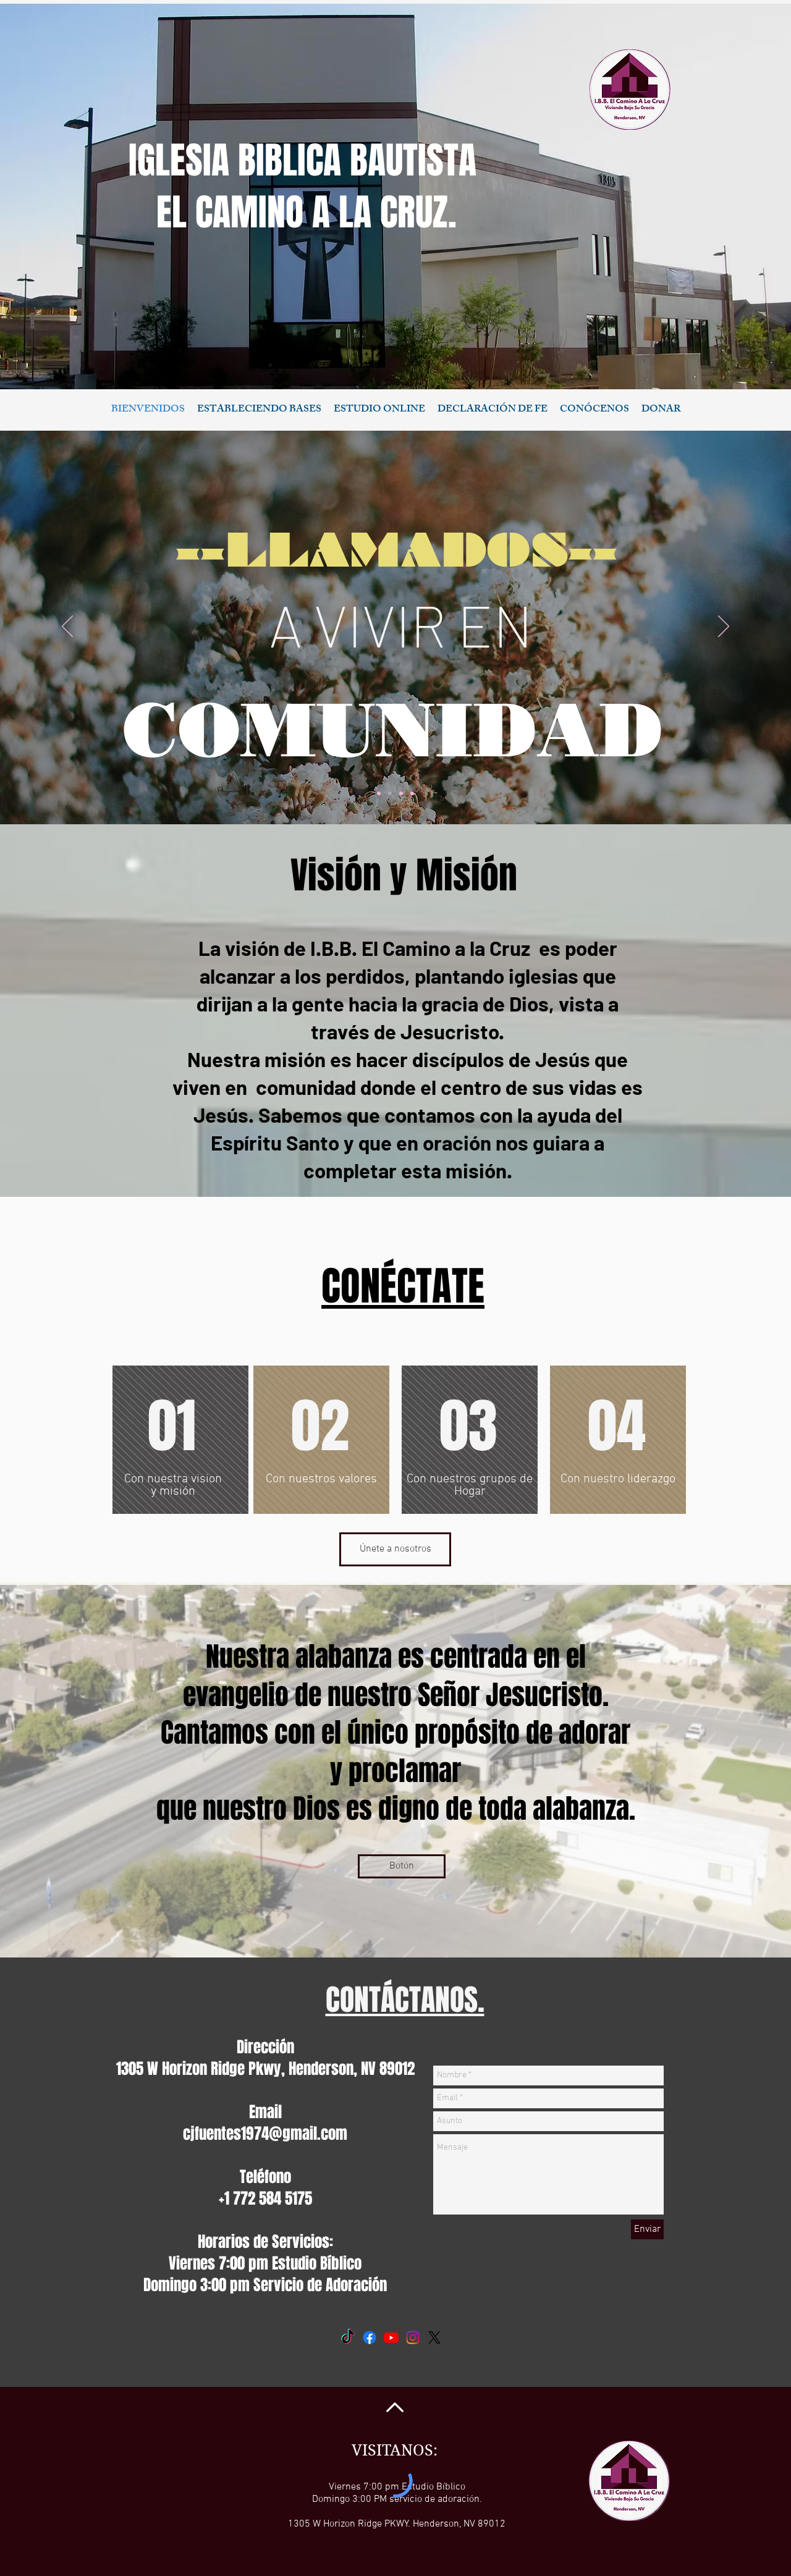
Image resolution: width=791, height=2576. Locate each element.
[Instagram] (413, 2337)
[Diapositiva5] (412, 793)
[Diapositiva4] (401, 793)
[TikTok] (348, 2337)
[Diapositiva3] (379, 793)
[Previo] (67, 627)
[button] (493, 410)
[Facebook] (370, 2337)
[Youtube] (391, 2337)
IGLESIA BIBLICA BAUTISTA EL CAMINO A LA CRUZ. (307, 187)
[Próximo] (724, 627)
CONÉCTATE (403, 1286)
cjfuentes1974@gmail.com (265, 2134)
